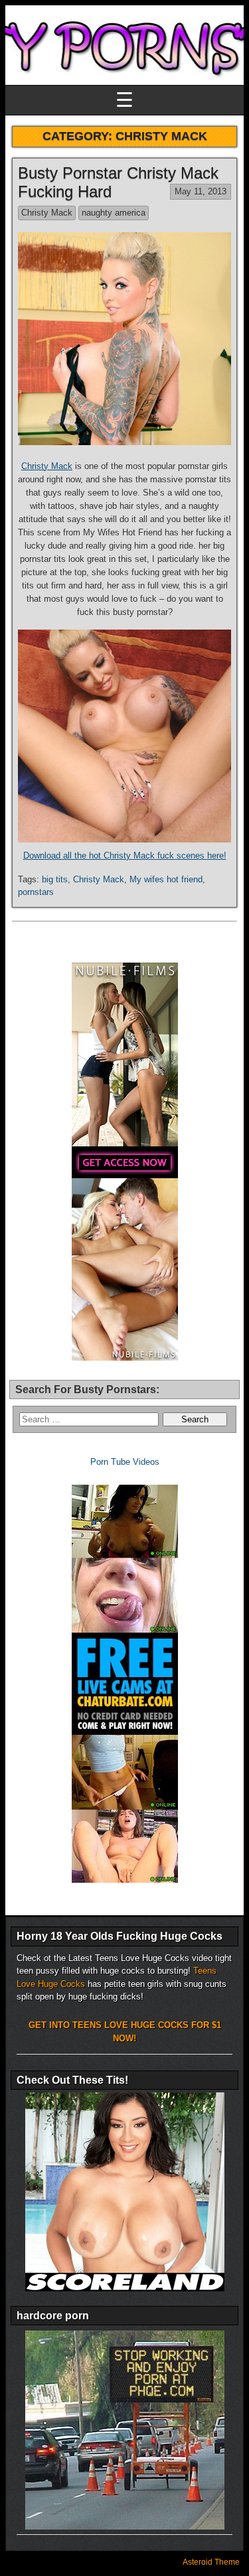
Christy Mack (47, 213)
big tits (55, 879)
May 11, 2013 (201, 191)
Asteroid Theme (211, 2562)
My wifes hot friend (166, 879)
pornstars (36, 892)
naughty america (114, 213)
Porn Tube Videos (125, 1462)
